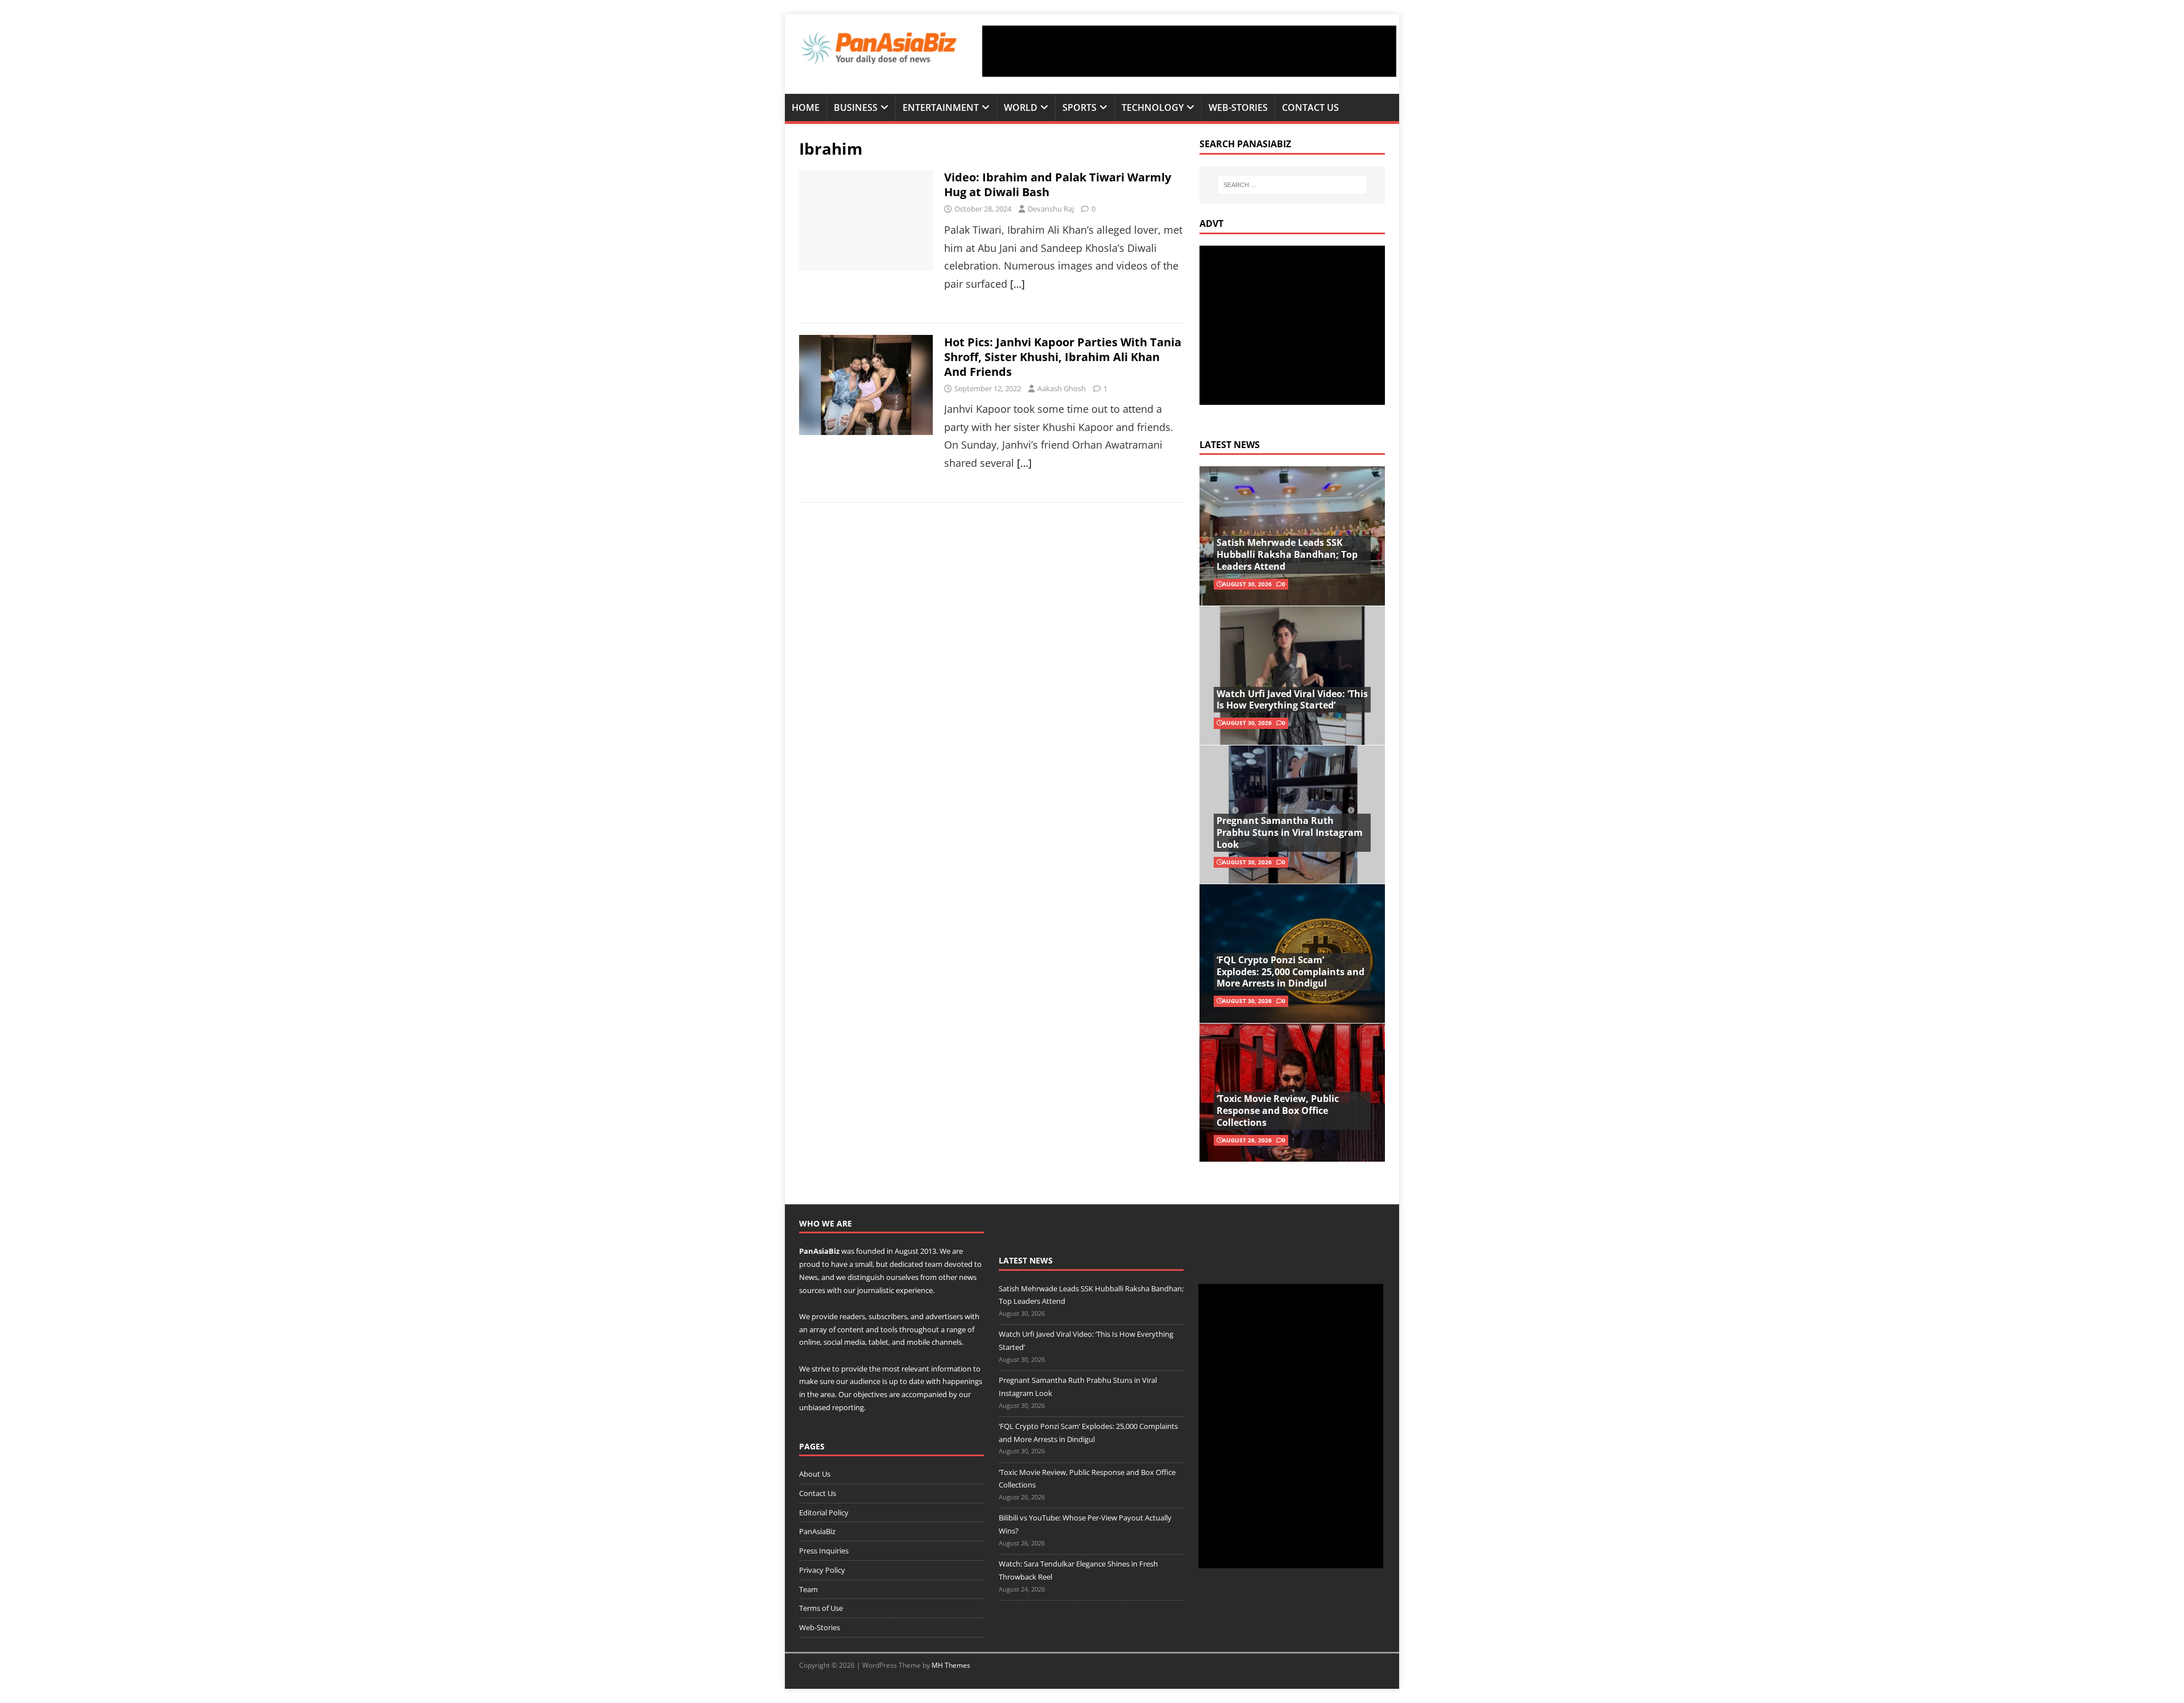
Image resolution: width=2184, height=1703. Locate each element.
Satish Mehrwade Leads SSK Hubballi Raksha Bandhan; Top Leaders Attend (1287, 554)
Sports (1079, 107)
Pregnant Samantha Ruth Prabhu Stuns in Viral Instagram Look (1290, 832)
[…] (1017, 284)
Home (806, 107)
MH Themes (951, 1665)
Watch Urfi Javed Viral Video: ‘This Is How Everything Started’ (1292, 700)
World (1021, 107)
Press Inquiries (824, 1551)
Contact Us (1310, 107)
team (934, 1264)
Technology (1153, 107)
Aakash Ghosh (1062, 388)
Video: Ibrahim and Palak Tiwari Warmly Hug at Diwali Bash (1058, 185)
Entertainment (941, 107)
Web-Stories (1238, 107)
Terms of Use (821, 1608)
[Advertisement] (1189, 51)
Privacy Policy (822, 1570)
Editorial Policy (824, 1513)
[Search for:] (1292, 185)
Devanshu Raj (1051, 209)
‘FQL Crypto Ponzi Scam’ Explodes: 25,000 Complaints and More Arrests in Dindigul (1290, 972)
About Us (815, 1474)
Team (808, 1589)
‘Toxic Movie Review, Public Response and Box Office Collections (1278, 1111)
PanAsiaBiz (819, 1251)
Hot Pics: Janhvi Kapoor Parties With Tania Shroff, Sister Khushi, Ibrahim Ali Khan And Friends (1063, 357)
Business (856, 107)
